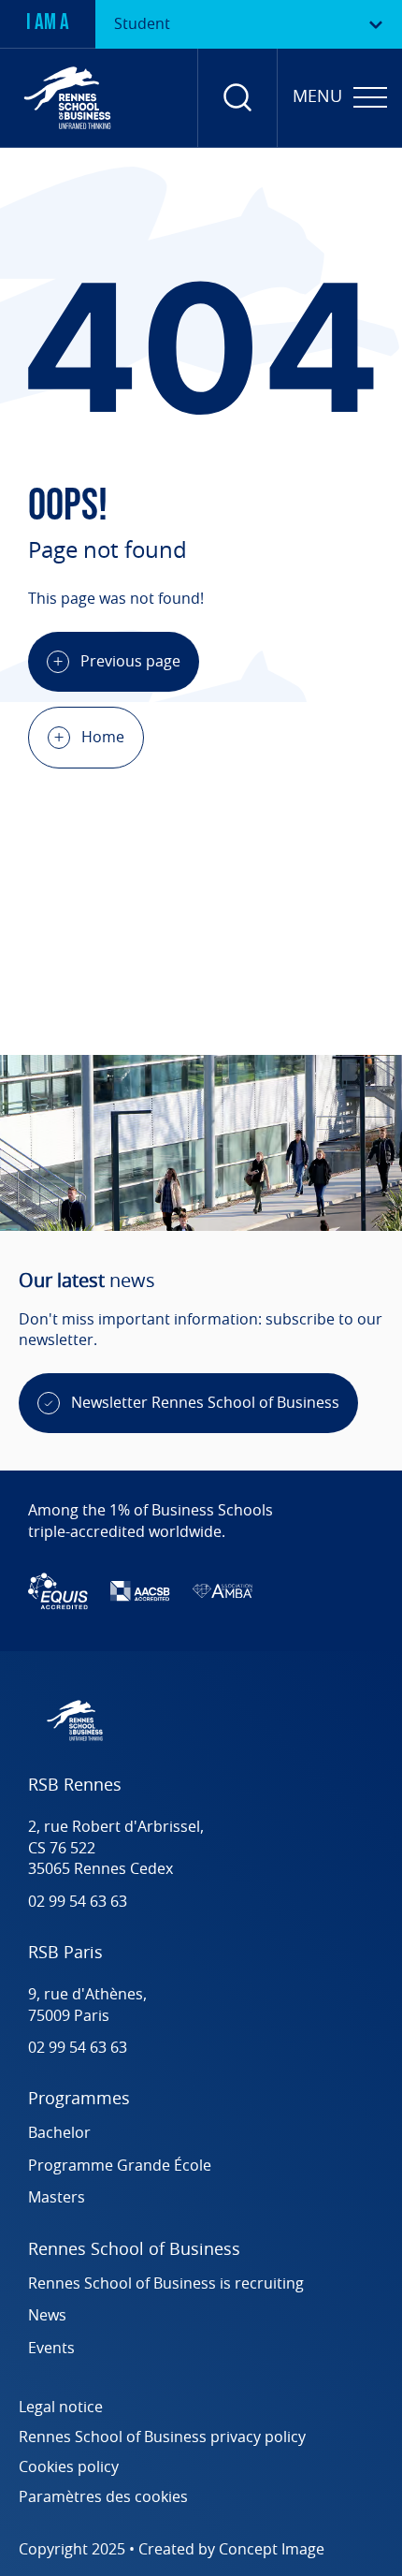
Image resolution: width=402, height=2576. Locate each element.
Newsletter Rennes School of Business (205, 1403)
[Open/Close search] (237, 98)
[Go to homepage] (67, 98)
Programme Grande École (120, 2166)
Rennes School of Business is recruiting (168, 2284)
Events (51, 2349)
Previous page (130, 662)
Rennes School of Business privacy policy (162, 2437)
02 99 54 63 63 (78, 1902)
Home (103, 738)
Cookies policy (69, 2467)
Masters (57, 2198)
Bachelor (59, 2133)
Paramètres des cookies (103, 2497)
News (47, 2316)
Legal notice (61, 2408)
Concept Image (272, 2550)
